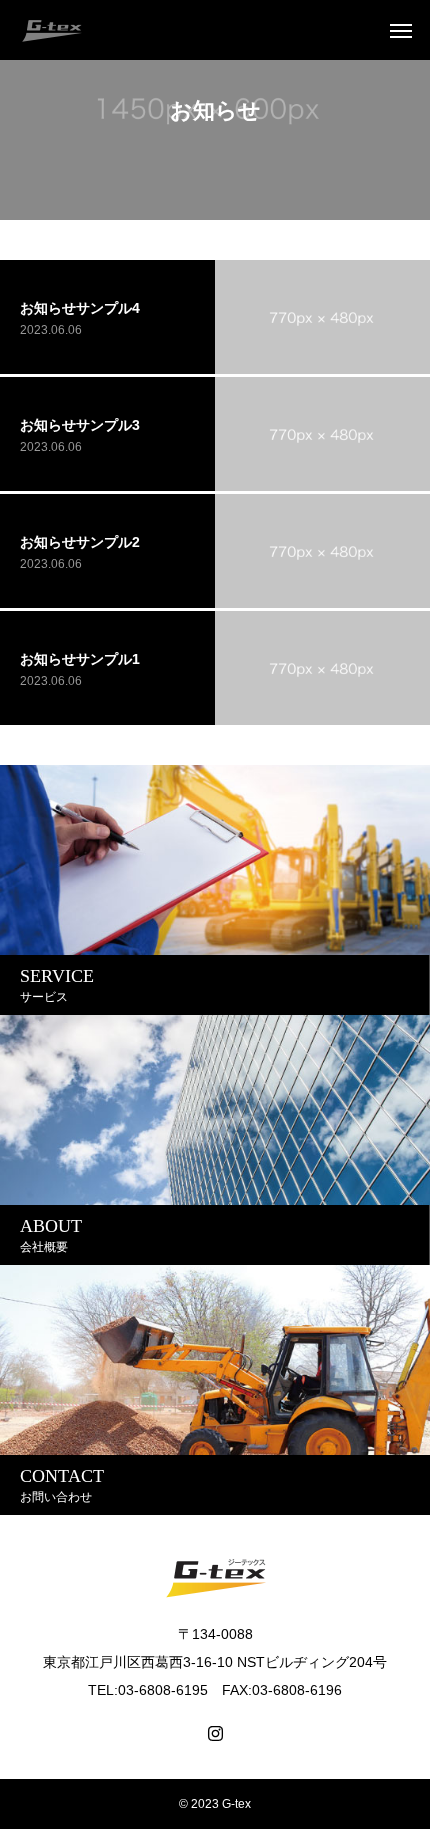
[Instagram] (215, 1734)
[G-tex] (51, 30)
